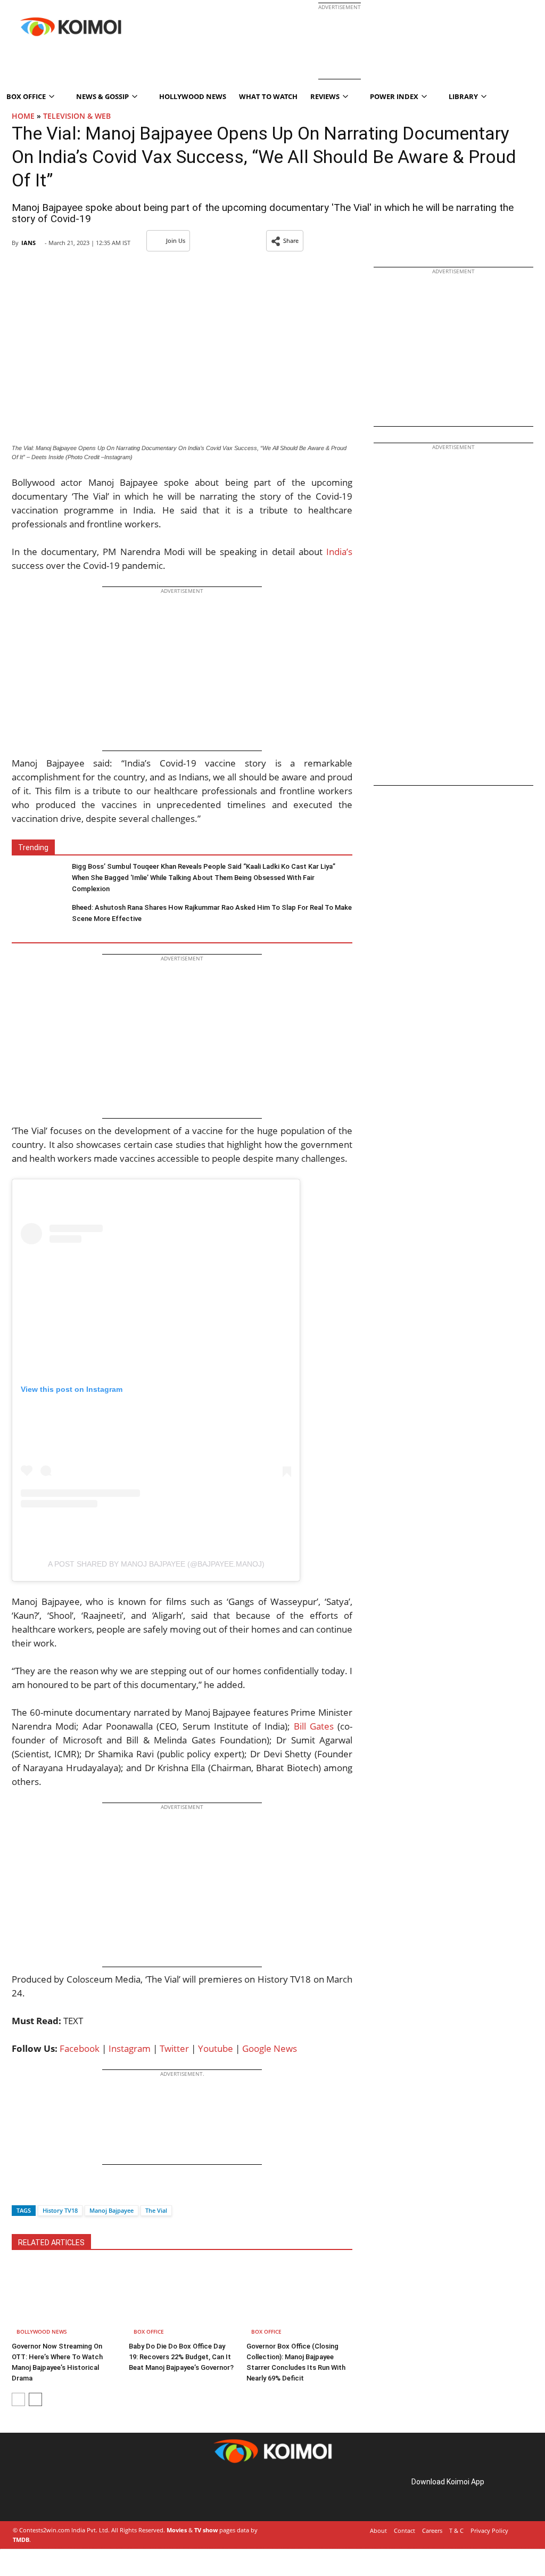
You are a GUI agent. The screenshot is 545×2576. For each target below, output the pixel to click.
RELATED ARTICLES (51, 2243)
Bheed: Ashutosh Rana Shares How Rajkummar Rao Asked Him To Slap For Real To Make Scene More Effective (212, 913)
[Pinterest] (57, 2494)
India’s (339, 552)
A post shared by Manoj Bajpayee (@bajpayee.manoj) (156, 1564)
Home (23, 116)
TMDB (21, 2540)
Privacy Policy (489, 2530)
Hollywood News (193, 96)
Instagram (130, 2048)
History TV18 (60, 2210)
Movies (177, 2530)
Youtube (216, 2048)
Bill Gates (314, 1726)
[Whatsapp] (56, 2192)
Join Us (176, 241)
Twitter (174, 2048)
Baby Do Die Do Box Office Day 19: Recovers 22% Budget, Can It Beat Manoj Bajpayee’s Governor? (181, 2357)
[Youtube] (87, 2494)
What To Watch (268, 96)
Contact (404, 2530)
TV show (206, 2530)
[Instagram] (43, 2494)
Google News (270, 2048)
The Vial (156, 2210)
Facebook (80, 2048)
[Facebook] (20, 2192)
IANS (28, 243)
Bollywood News (42, 2332)
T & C (456, 2530)
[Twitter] (38, 2192)
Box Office (149, 2332)
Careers (432, 2530)
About (378, 2530)
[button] (285, 241)
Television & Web (77, 116)
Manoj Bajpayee (112, 2210)
